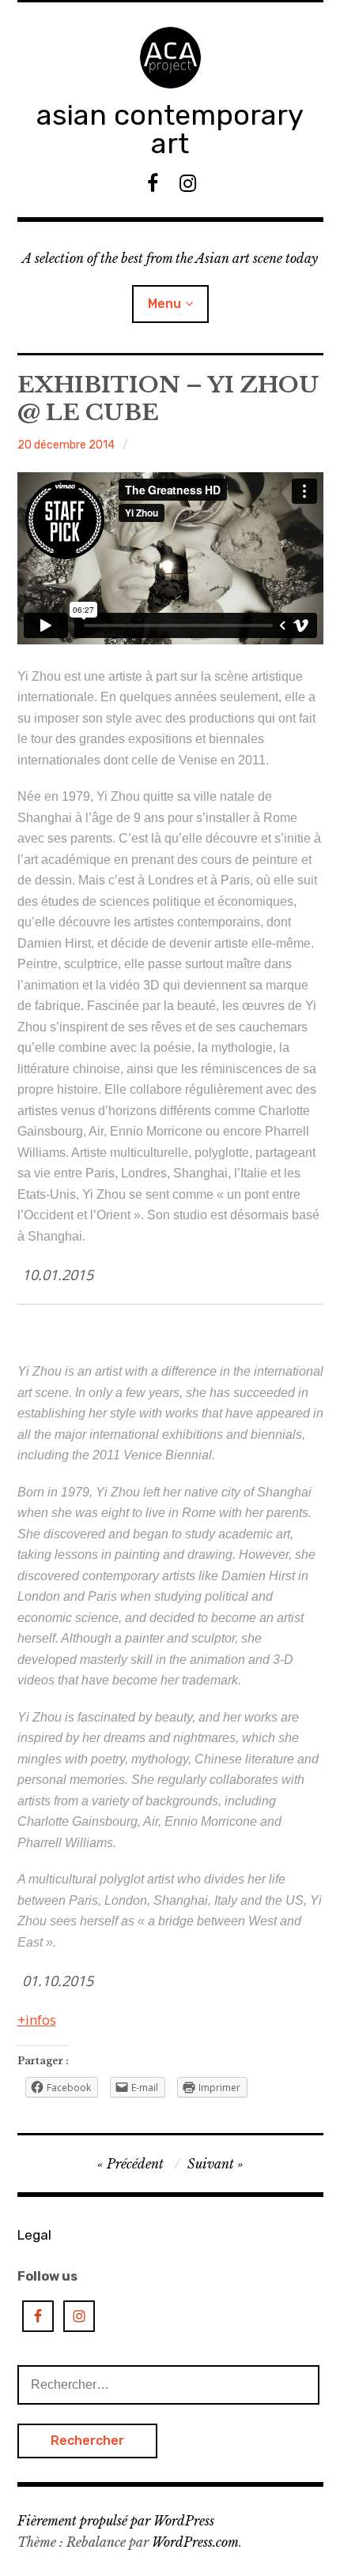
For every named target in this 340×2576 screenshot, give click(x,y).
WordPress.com (195, 2542)
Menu (164, 304)
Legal (34, 2235)
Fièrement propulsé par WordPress (116, 2521)
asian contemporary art (170, 129)
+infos (37, 2020)
